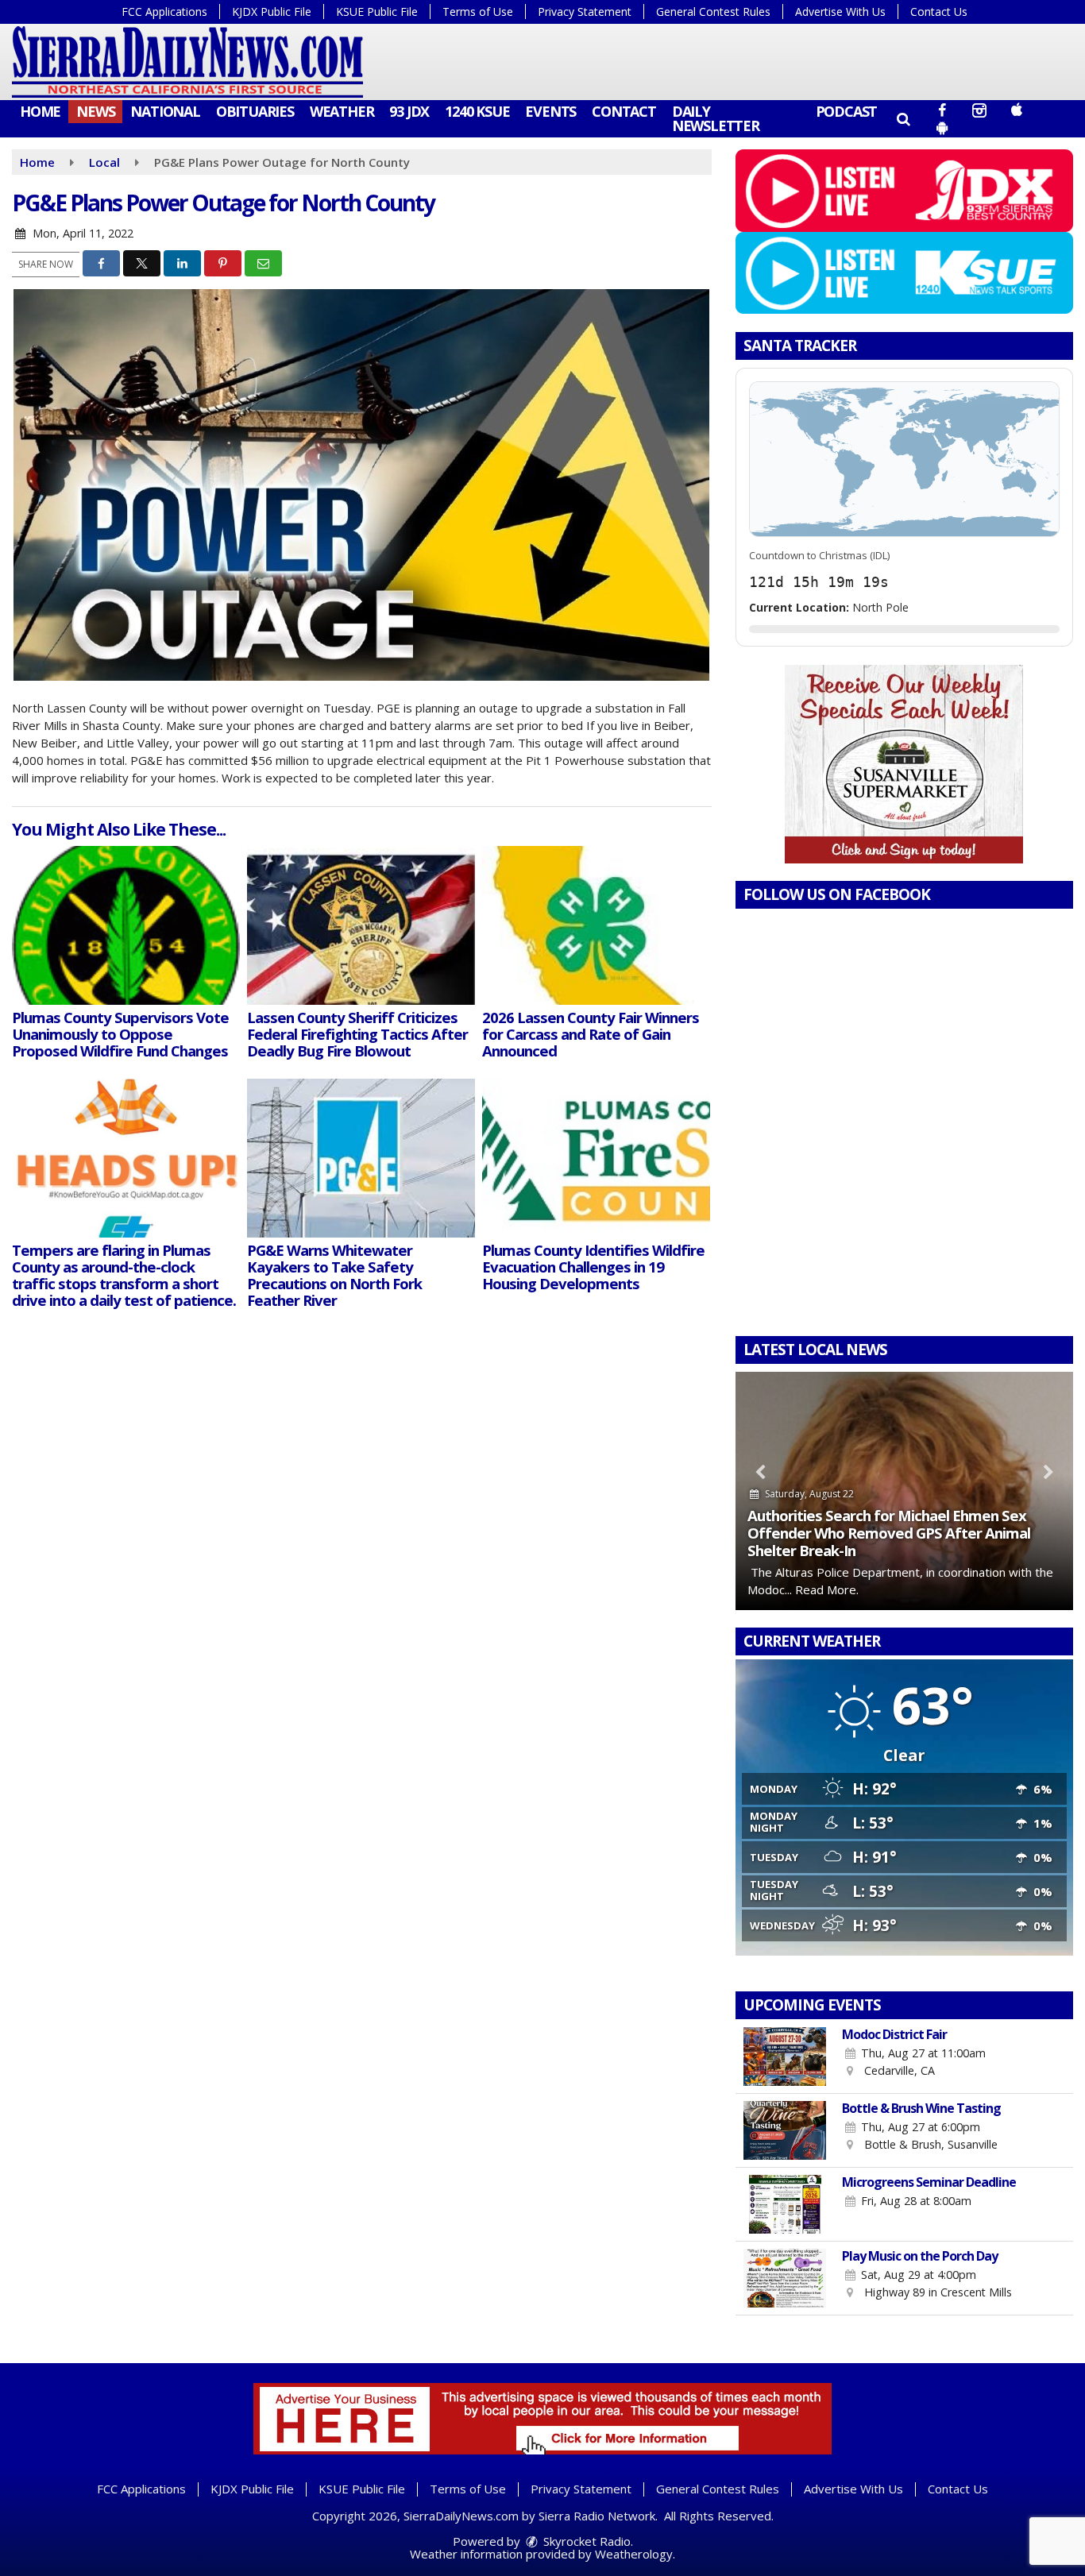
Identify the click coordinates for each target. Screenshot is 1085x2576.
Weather (342, 111)
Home (40, 111)
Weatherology (634, 2554)
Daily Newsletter (716, 118)
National (165, 111)
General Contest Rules (713, 12)
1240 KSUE (477, 111)
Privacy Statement (585, 12)
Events (550, 111)
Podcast (847, 111)
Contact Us (939, 12)
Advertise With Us (840, 12)
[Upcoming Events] (785, 2057)
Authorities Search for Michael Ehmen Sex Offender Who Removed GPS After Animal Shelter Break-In (889, 1533)
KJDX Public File (272, 12)
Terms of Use (478, 12)
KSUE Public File (377, 12)
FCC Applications (164, 12)
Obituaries (255, 111)
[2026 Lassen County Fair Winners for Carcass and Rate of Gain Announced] (596, 925)
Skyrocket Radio (585, 2541)
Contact (624, 111)
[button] (903, 118)
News (95, 111)
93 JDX (409, 111)
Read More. (827, 1589)
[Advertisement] (904, 764)
